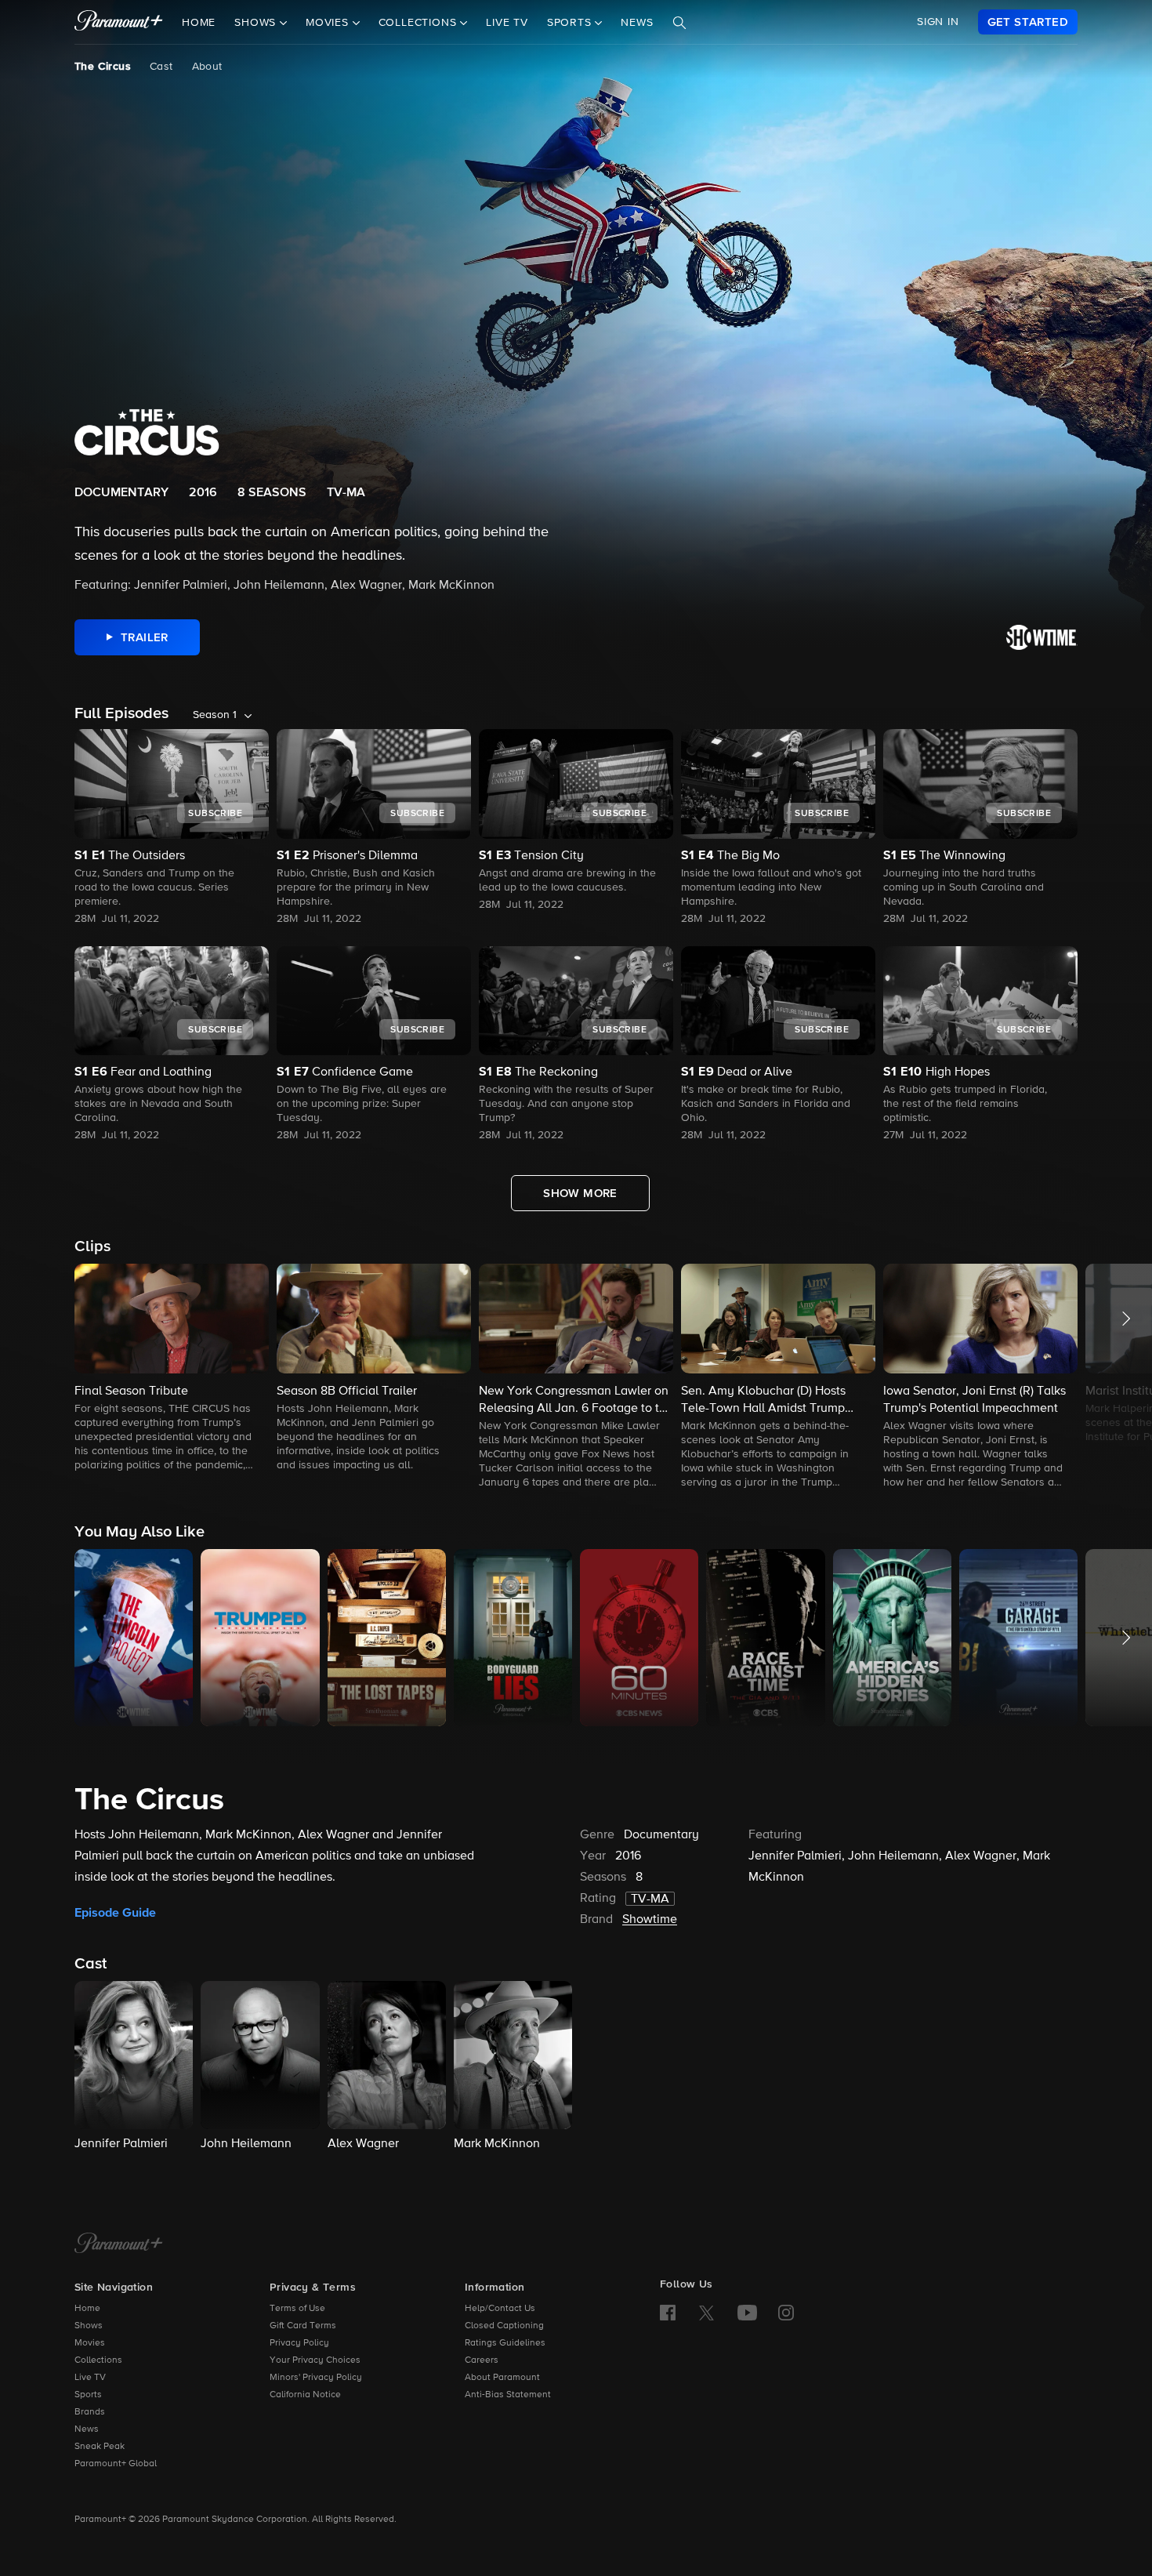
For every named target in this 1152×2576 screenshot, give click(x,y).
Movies (90, 2343)
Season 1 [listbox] (215, 715)
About (207, 67)
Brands (90, 2412)
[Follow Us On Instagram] (786, 2313)
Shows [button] (257, 23)
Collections (98, 2360)
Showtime (650, 1920)
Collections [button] (420, 23)
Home (199, 23)
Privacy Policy (299, 2343)
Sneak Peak (100, 2447)
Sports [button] (571, 23)
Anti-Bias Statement (508, 2395)
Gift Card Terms (303, 2326)
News (637, 23)
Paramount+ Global (116, 2464)
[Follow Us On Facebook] (668, 2313)
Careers (482, 2360)
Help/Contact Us (500, 2309)
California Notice (305, 2395)
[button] (172, 1369)
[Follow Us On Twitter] (706, 2312)
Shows (89, 2326)
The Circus (103, 67)
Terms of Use (297, 2309)
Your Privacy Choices (315, 2360)
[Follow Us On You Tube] (747, 2313)
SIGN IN (938, 22)
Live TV (507, 23)
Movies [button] (329, 23)
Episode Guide (115, 1913)
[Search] (679, 23)
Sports (88, 2395)
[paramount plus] (119, 22)
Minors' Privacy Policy (316, 2378)
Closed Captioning (504, 2326)
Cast (161, 67)
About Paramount (502, 2378)
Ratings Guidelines (505, 2343)
